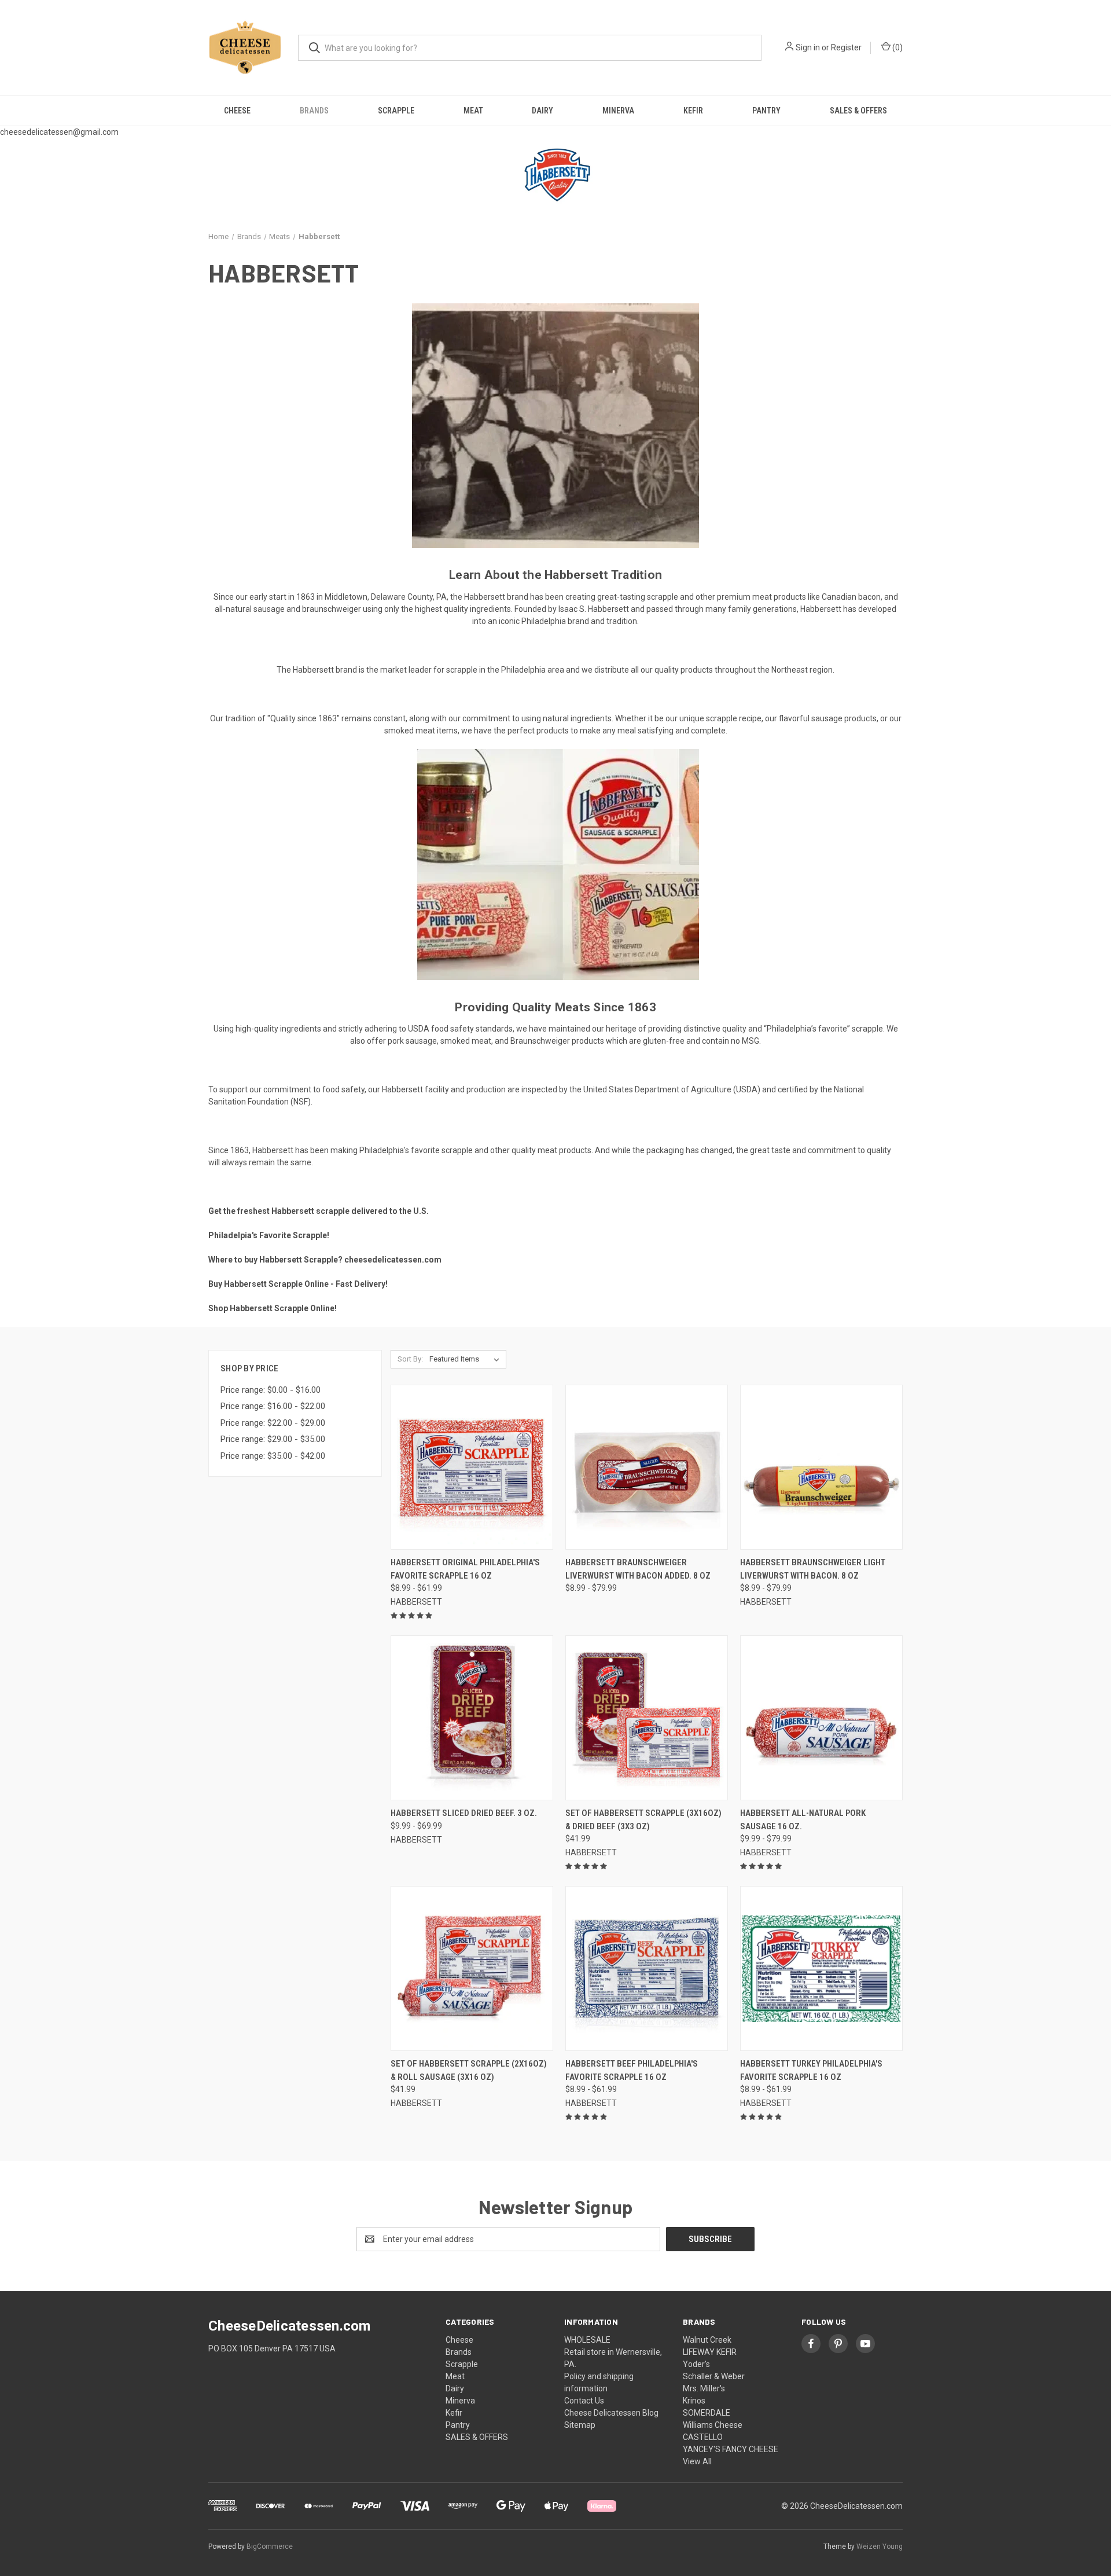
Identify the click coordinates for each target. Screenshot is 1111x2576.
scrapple (663, 597)
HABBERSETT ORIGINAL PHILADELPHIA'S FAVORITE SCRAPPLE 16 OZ (465, 1569)
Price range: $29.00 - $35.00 (273, 1439)
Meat (473, 111)
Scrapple (396, 111)
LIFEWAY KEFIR (710, 2352)
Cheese (237, 111)
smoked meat (466, 1041)
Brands (314, 111)
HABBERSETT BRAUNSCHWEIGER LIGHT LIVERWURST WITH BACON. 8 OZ (813, 1569)
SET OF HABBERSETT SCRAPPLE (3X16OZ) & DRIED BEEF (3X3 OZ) (643, 1820)
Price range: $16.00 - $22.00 (273, 1406)
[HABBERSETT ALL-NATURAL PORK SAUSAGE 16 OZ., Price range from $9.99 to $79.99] (821, 1718)
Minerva (618, 111)
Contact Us (584, 2401)
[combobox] (530, 48)
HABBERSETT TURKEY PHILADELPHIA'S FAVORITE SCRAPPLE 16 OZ (811, 2070)
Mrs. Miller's (704, 2388)
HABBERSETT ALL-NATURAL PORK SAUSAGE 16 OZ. (803, 1820)
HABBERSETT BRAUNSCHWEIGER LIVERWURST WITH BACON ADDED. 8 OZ (638, 1569)
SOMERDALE (707, 2413)
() (897, 47)
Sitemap (580, 2425)
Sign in (808, 47)
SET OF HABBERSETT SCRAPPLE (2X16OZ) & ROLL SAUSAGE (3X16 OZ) (469, 2070)
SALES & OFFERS (858, 111)
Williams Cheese (713, 2425)
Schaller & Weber (714, 2376)
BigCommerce (270, 2546)
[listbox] (467, 1359)
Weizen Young (880, 2546)
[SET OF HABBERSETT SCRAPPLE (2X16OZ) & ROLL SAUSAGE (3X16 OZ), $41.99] (472, 1968)
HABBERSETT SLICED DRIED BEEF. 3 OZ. (464, 1813)
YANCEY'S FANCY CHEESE (731, 2449)
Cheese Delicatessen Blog (611, 2413)
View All (697, 2461)
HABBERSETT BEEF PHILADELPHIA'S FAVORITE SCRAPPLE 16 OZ (632, 2070)
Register (846, 47)
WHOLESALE (587, 2340)
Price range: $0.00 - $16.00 (271, 1390)
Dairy (542, 111)
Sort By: (410, 1359)
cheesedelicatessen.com (393, 1260)
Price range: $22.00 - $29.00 (273, 1423)
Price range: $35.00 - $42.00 (273, 1456)
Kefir (693, 111)
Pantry (766, 111)
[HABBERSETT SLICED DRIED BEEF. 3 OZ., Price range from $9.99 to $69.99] (472, 1718)
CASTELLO (703, 2437)
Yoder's (696, 2364)
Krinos (694, 2401)
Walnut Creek (707, 2340)
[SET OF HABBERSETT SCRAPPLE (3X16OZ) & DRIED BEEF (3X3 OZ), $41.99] (647, 1718)
